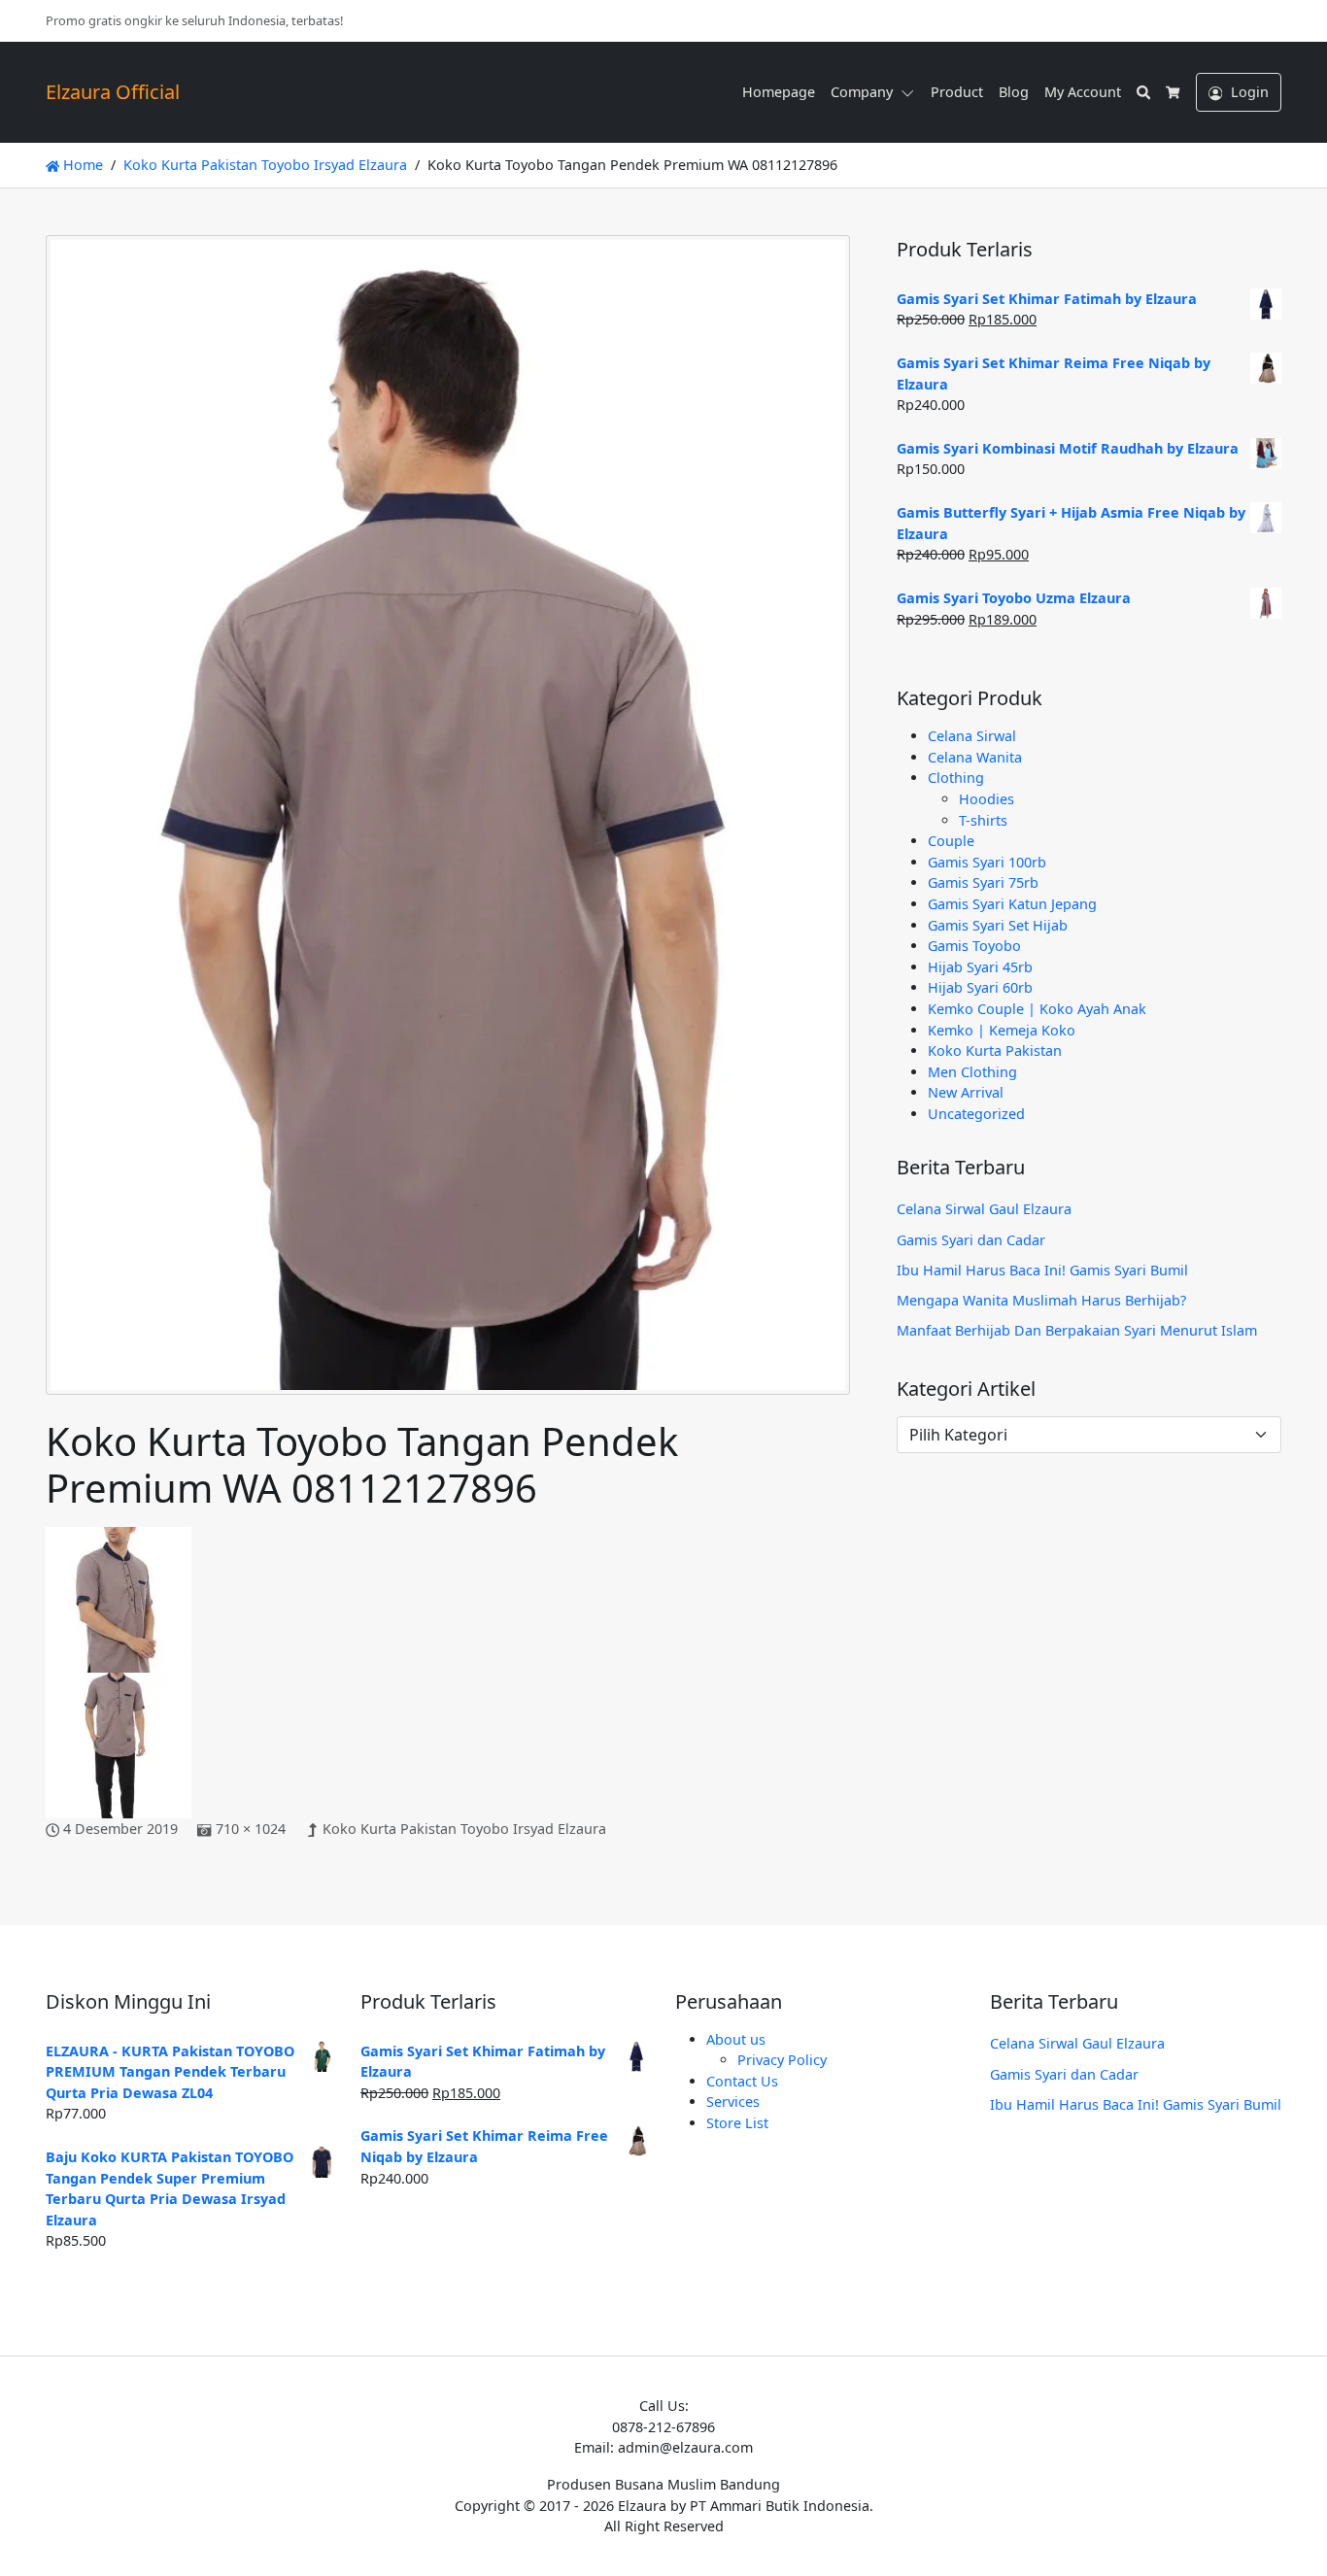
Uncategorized (976, 1114)
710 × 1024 (251, 1829)
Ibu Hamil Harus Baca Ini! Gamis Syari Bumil (1042, 1270)
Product (957, 92)
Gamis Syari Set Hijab (998, 925)
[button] (911, 92)
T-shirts (983, 820)
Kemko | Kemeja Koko (1002, 1030)
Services (733, 2101)
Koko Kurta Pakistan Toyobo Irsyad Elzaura (464, 1829)
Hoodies (987, 799)
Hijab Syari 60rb (980, 987)
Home (81, 165)
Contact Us (742, 2081)
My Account (1083, 92)
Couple (951, 841)
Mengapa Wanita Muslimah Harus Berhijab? (1041, 1300)
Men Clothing (972, 1072)
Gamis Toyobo (974, 946)
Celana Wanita (975, 757)
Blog (1014, 92)
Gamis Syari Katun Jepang (1012, 904)
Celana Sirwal (972, 736)
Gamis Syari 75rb (983, 882)
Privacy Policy (782, 2060)
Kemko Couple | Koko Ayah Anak (1037, 1009)
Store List (737, 2123)
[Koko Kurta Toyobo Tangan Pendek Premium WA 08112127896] (448, 825)
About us (736, 2039)
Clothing (956, 778)
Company (862, 92)
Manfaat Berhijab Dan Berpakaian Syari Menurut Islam (1077, 1330)
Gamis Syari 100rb (987, 862)
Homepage (779, 92)
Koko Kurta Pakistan (995, 1051)
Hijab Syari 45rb (980, 967)
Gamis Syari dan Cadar (971, 1240)
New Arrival (966, 1092)
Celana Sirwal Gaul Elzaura (984, 1209)
